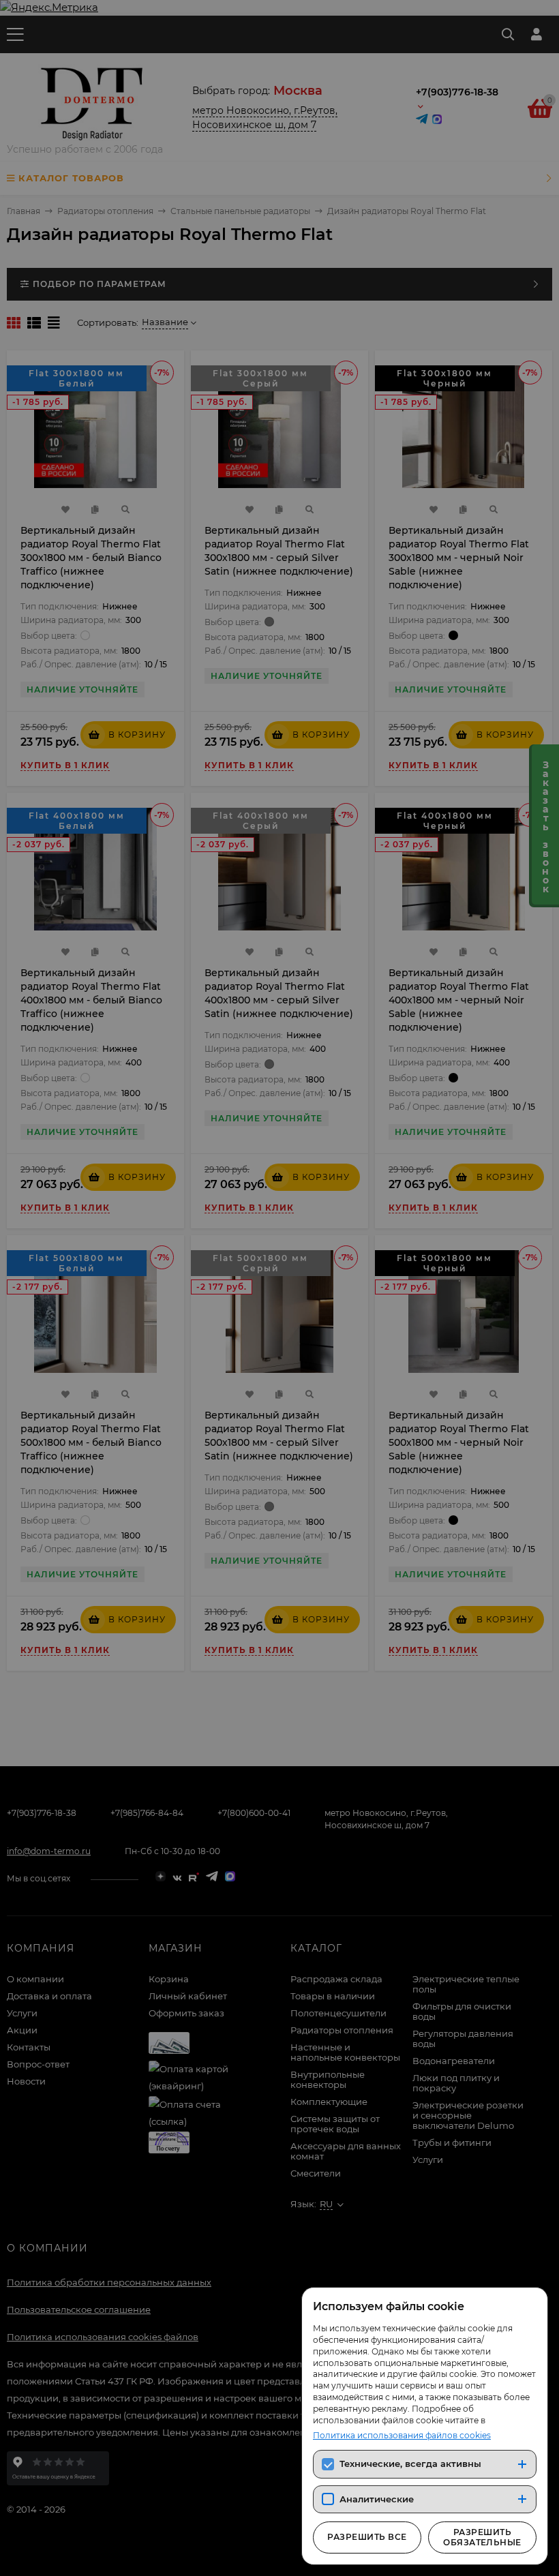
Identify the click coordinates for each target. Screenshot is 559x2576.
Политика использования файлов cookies (402, 2435)
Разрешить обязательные (482, 2537)
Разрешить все (367, 2537)
